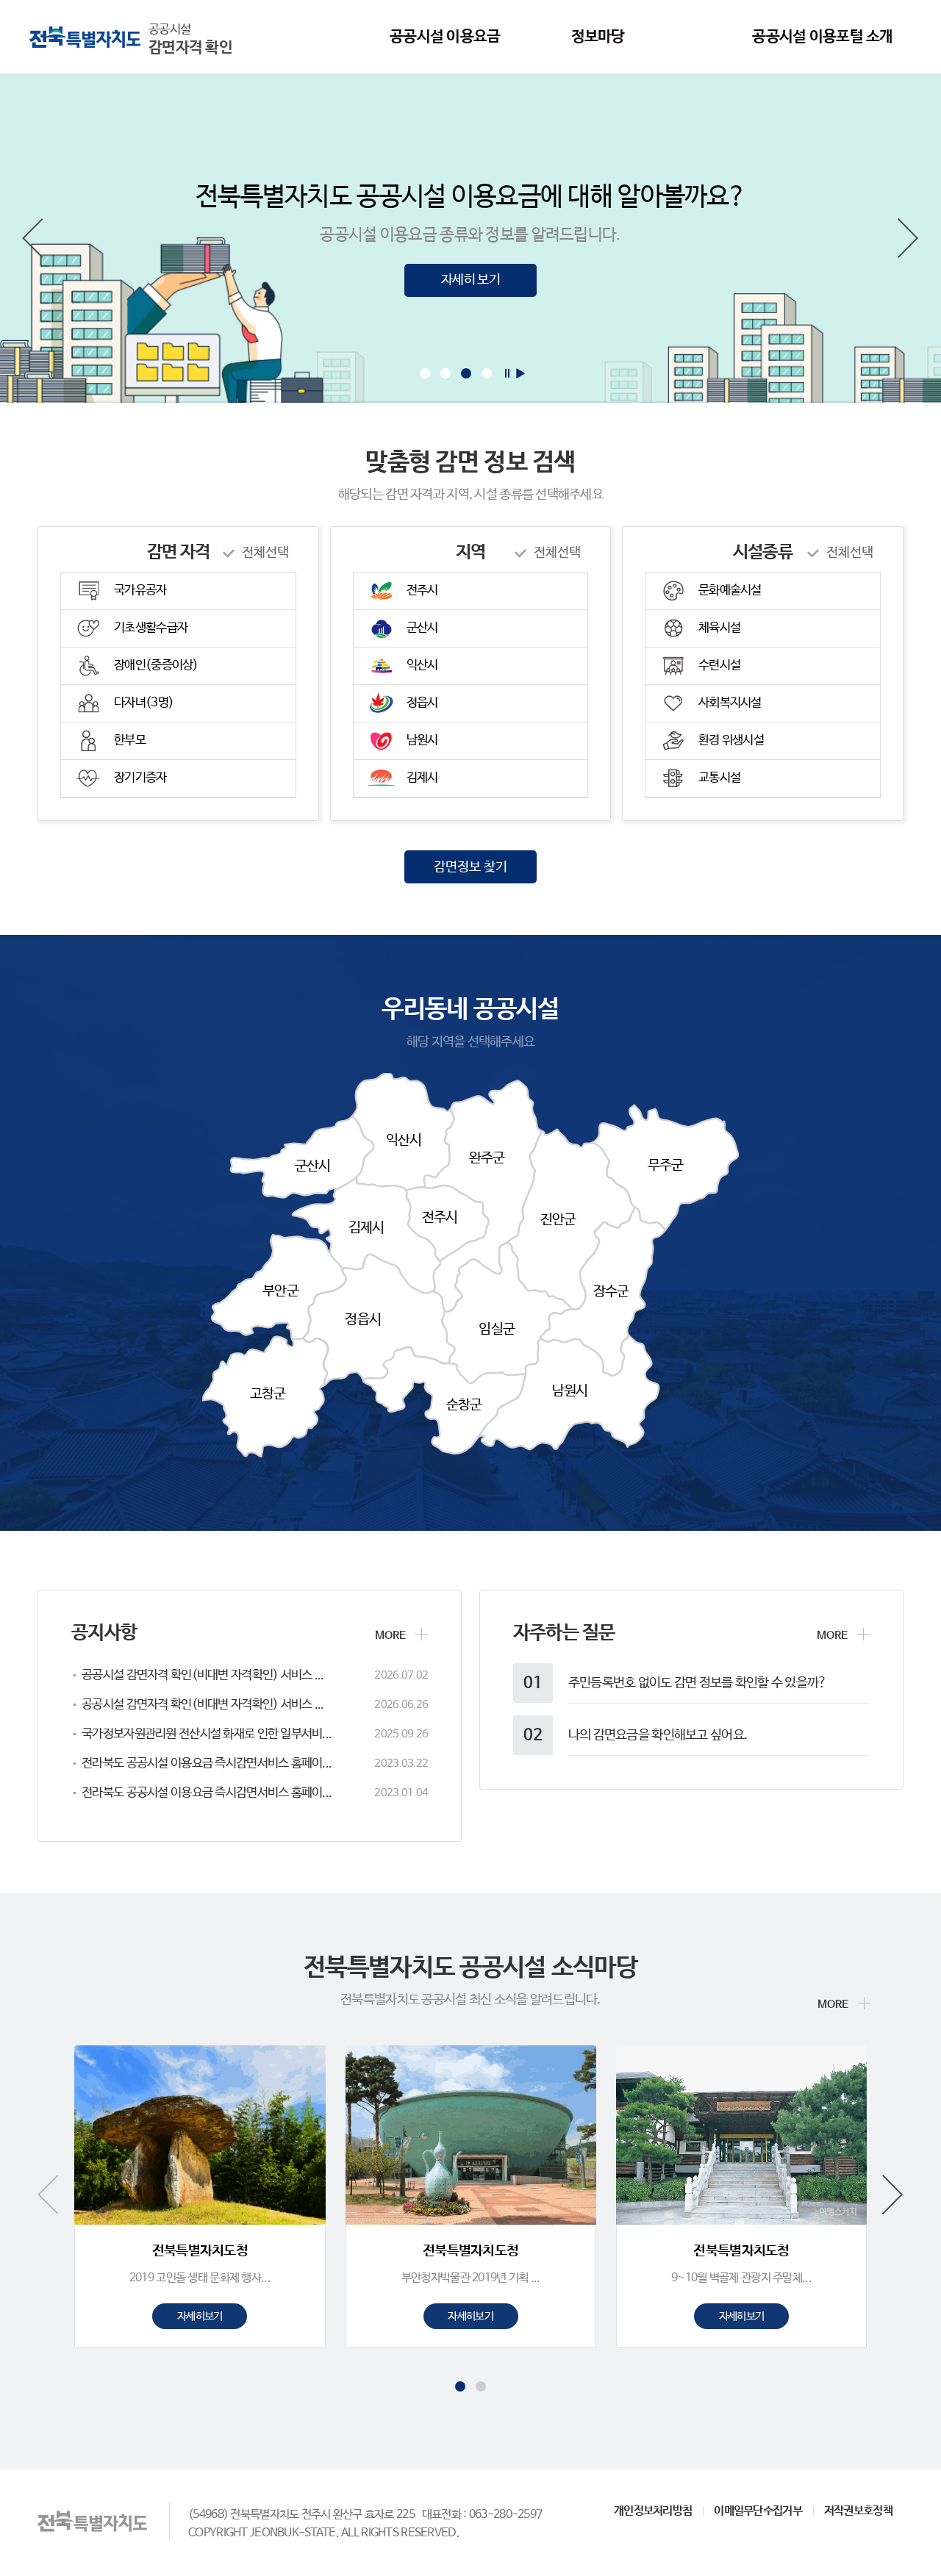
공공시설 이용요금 (445, 37)
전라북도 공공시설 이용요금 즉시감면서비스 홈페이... (207, 1764)
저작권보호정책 (858, 2511)
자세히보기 (200, 2316)
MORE (390, 1636)
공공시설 (190, 40)
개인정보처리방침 (653, 2511)
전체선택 (265, 553)
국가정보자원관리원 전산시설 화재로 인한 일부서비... (207, 1734)
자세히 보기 (470, 280)
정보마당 (598, 37)
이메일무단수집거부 (758, 2511)
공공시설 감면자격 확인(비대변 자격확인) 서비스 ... (203, 1675)
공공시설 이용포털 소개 (822, 37)
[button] (33, 238)
